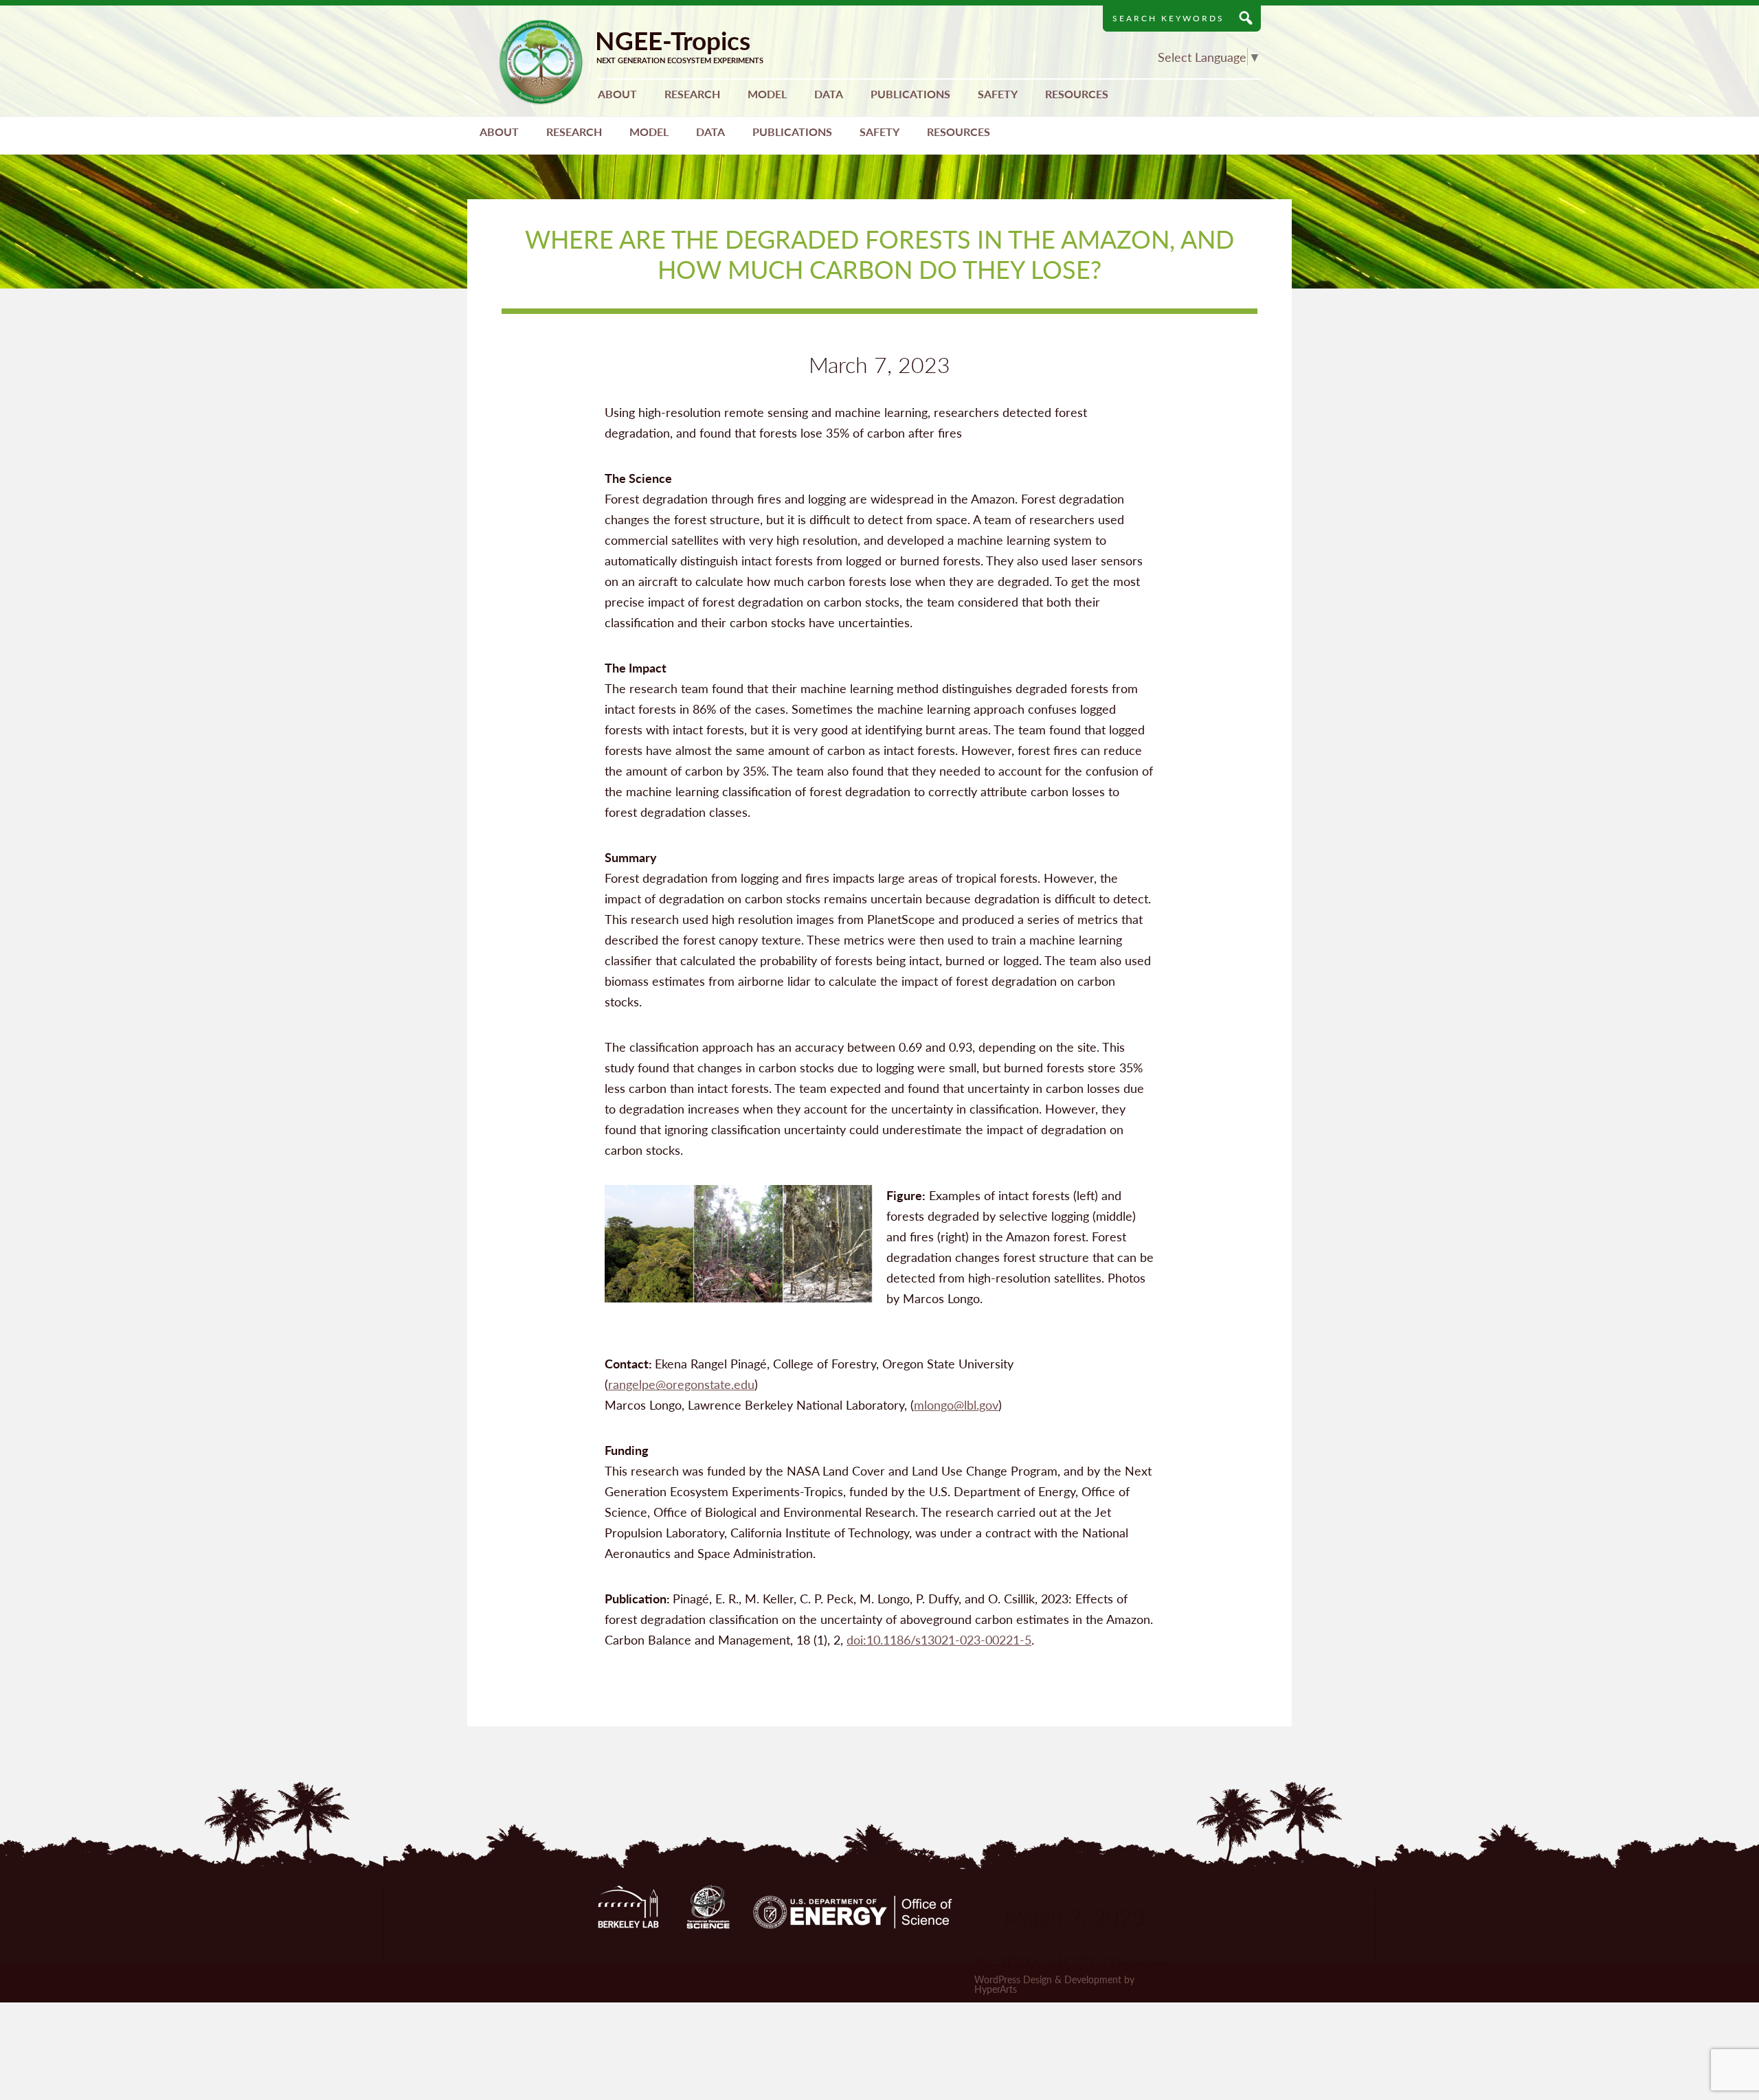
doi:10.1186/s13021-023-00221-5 (939, 1639)
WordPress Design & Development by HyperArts (1054, 1984)
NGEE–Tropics (541, 62)
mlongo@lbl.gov (956, 1404)
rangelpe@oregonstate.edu (681, 1384)
